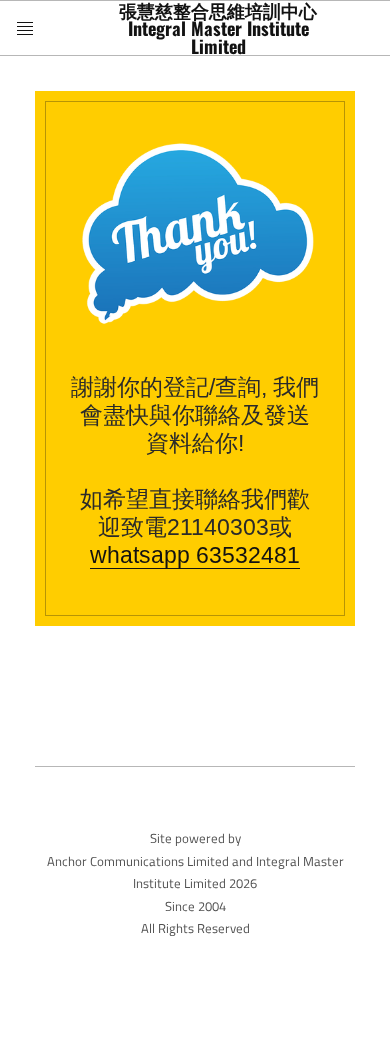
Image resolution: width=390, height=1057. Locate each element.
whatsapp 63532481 (195, 555)
